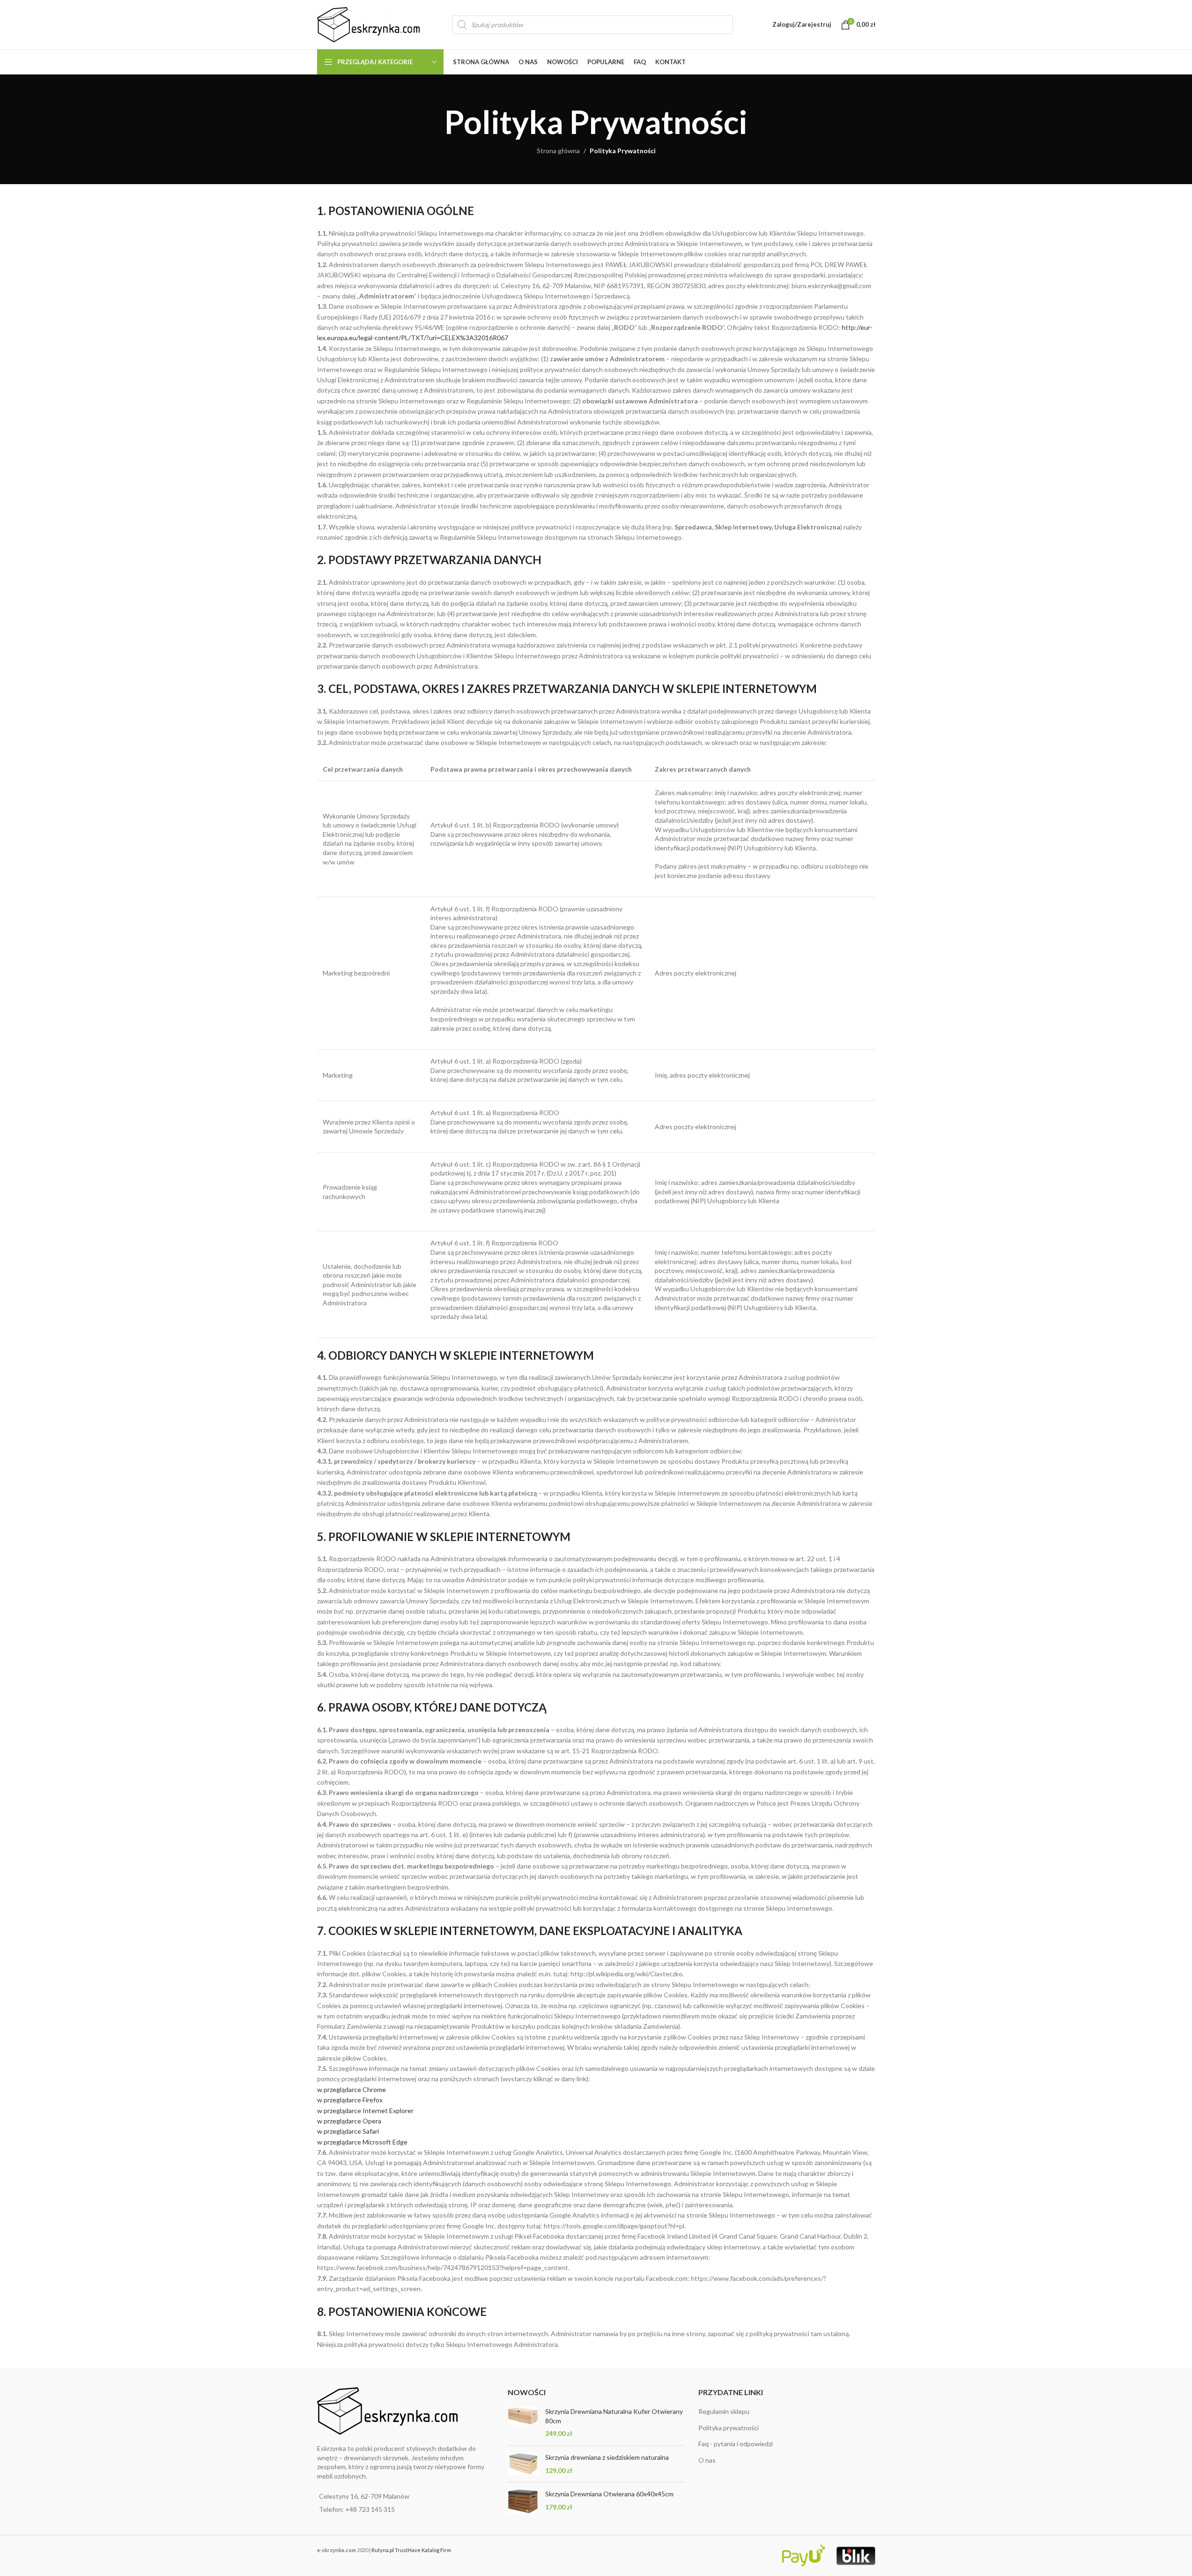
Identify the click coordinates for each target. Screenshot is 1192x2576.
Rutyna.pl (383, 2550)
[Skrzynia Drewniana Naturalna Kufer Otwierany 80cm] (523, 2423)
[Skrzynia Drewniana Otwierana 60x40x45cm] (523, 2502)
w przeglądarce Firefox (350, 2100)
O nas (707, 2460)
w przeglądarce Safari (348, 2131)
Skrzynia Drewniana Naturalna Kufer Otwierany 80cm (614, 2416)
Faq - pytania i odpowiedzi (736, 2444)
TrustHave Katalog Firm (423, 2550)
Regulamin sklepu (724, 2411)
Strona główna (558, 151)
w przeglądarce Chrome (352, 2089)
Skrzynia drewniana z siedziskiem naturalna (607, 2457)
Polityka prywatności (729, 2428)
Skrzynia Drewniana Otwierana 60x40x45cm (609, 2494)
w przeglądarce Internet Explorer (365, 2111)
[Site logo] (369, 24)
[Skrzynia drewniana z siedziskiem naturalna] (523, 2464)
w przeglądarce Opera (349, 2121)
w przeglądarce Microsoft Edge (362, 2142)
